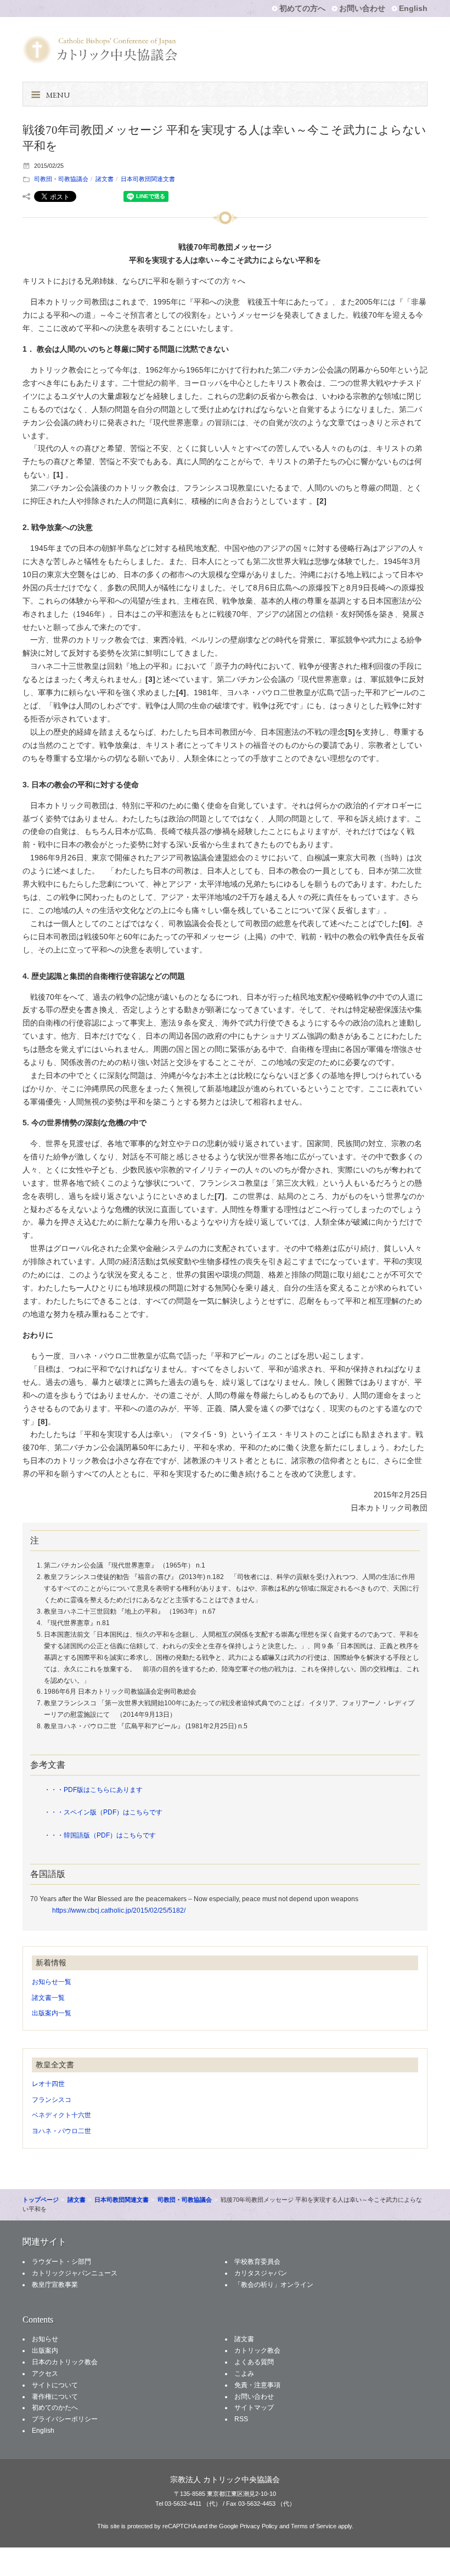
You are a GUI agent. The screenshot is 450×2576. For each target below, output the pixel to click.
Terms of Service (314, 2526)
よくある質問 (254, 2362)
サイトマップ (254, 2408)
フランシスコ (52, 2100)
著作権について (55, 2397)
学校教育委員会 (257, 2262)
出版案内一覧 (52, 2013)
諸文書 (105, 179)
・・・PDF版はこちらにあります (93, 1790)
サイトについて (55, 2385)
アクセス (45, 2374)
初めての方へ (302, 8)
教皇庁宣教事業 (55, 2285)
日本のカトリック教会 (65, 2362)
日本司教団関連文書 (148, 179)
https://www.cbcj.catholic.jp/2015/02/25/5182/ (119, 1910)
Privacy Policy (259, 2526)
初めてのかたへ (55, 2408)
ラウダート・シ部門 (61, 2262)
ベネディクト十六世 (61, 2115)
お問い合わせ (362, 8)
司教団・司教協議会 (61, 179)
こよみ (244, 2374)
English (413, 8)
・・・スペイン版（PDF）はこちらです (103, 1812)
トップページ (41, 2200)
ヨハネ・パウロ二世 (61, 2131)
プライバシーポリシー (65, 2419)
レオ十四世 (48, 2084)
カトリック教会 (257, 2350)
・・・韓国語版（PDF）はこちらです (100, 1835)
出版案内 (45, 2350)
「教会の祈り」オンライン (274, 2285)
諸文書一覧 (48, 1998)
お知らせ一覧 (52, 1982)
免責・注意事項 (257, 2385)
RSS (241, 2419)
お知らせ (45, 2339)
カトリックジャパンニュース (75, 2273)
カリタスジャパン (261, 2273)
